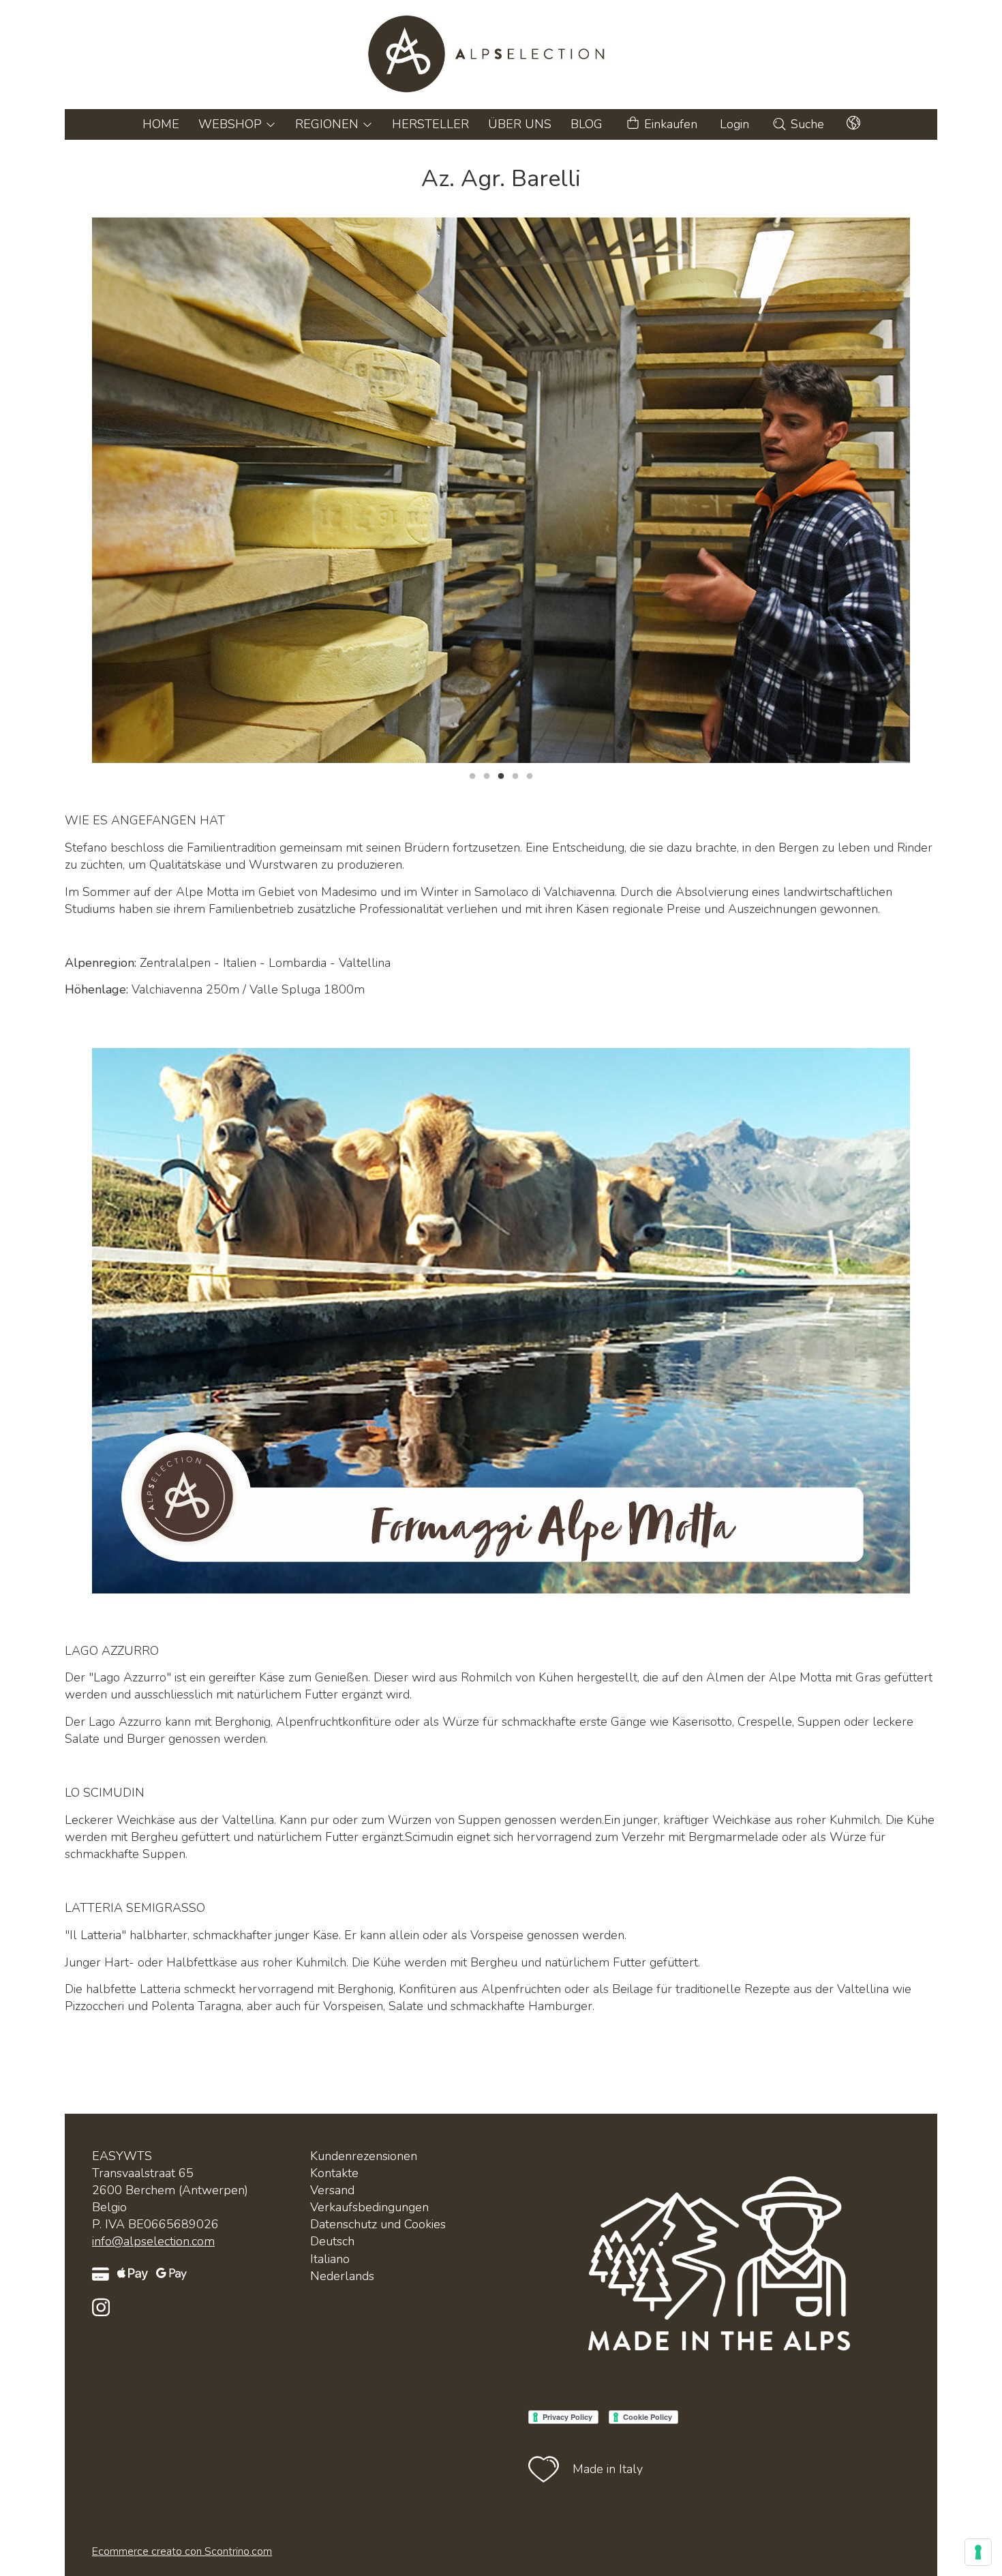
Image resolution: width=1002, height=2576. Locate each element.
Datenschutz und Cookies (378, 2224)
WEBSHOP (232, 124)
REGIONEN (329, 124)
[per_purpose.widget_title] (978, 2552)
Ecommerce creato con (182, 2551)
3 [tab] (501, 775)
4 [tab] (515, 775)
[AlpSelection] (501, 55)
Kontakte (334, 2173)
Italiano (330, 2259)
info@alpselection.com (153, 2241)
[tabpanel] (501, 490)
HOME (161, 124)
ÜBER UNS (520, 124)
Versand (332, 2190)
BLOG (587, 124)
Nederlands (342, 2276)
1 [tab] (472, 775)
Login (734, 124)
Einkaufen (669, 124)
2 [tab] (487, 775)
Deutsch (332, 2241)
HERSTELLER (430, 124)
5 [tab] (530, 775)
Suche (806, 124)
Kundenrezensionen (364, 2156)
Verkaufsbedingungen (369, 2207)
